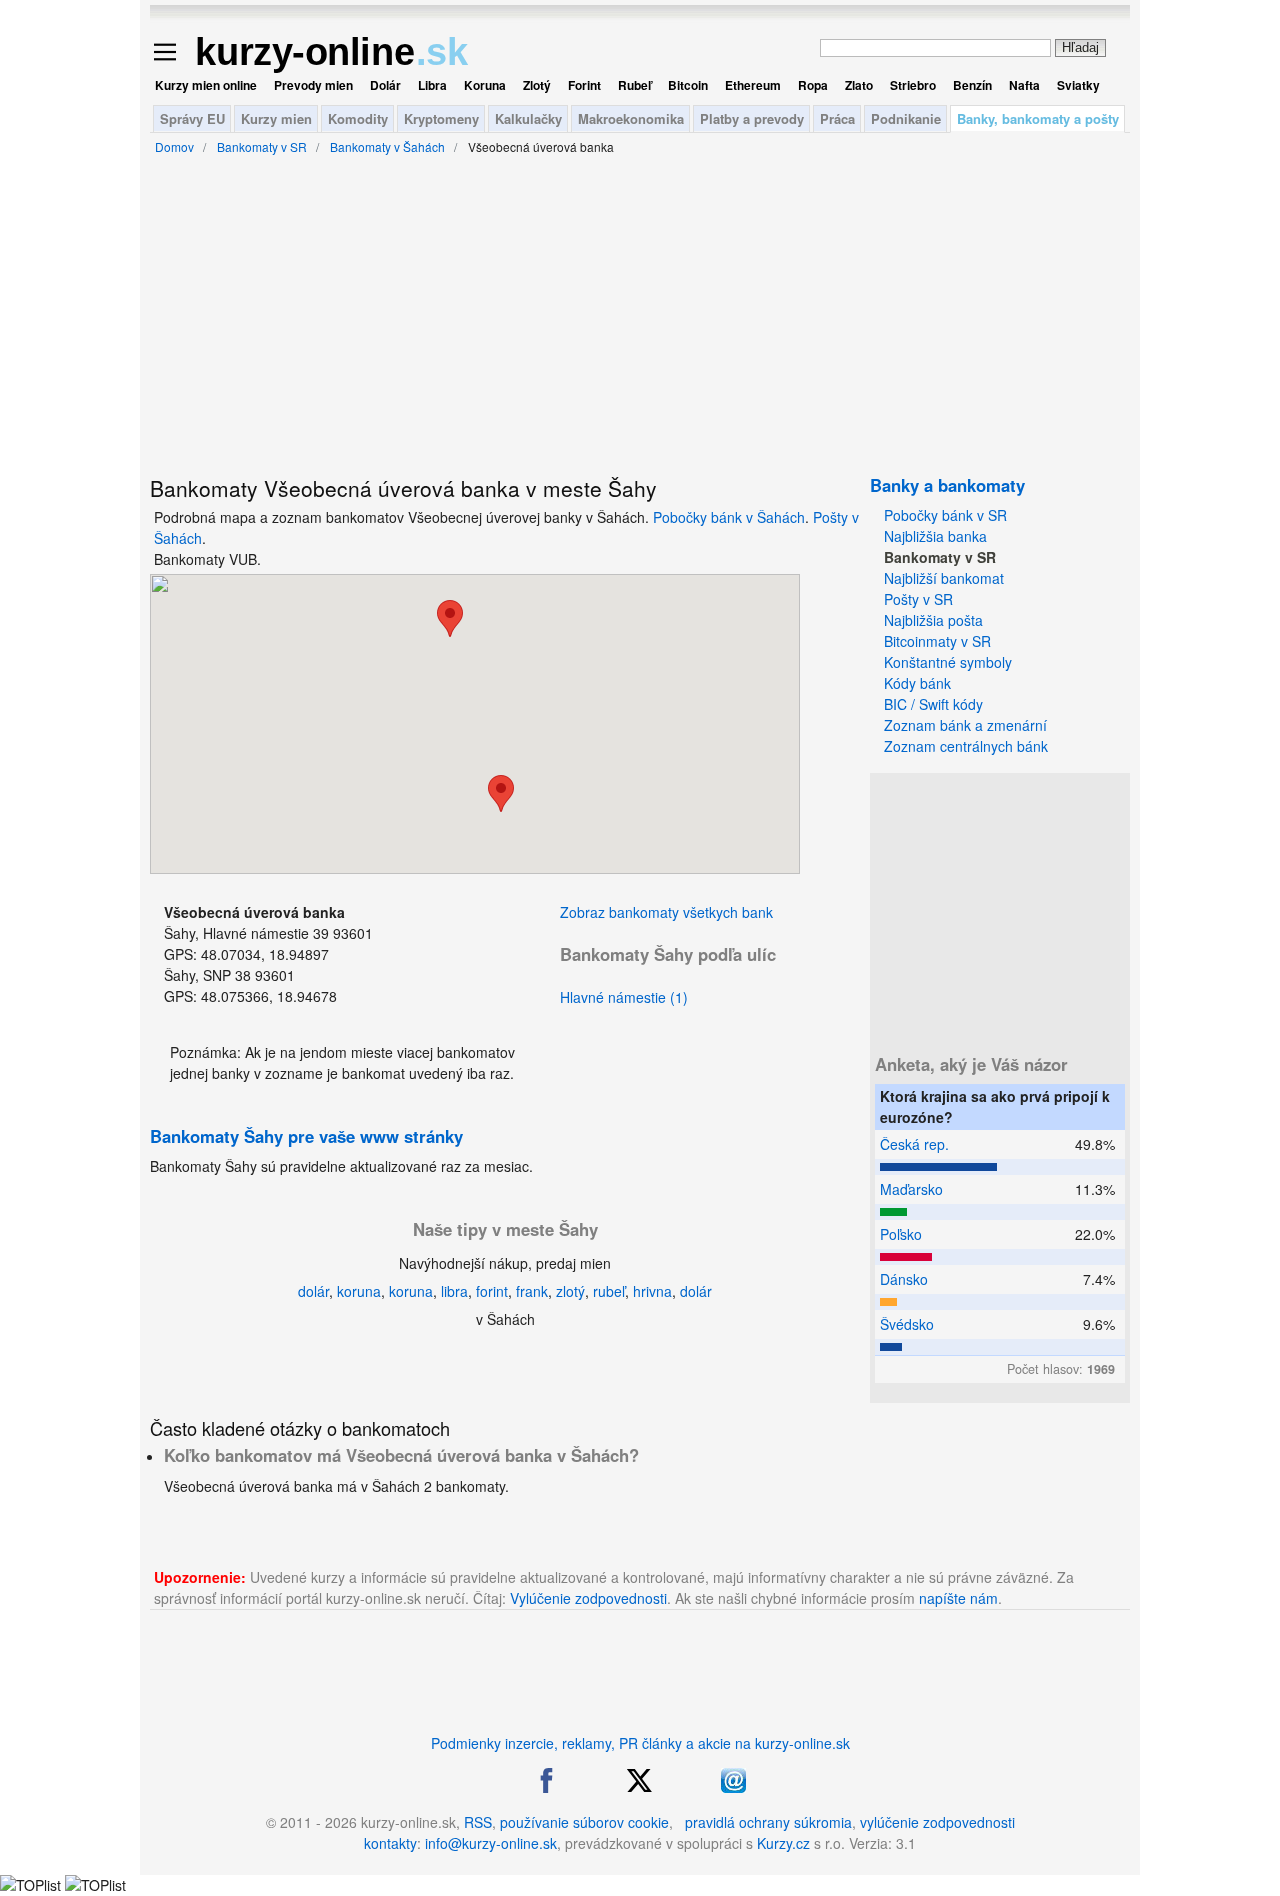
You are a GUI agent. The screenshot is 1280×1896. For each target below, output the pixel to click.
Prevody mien (313, 85)
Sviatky (1078, 85)
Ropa (813, 85)
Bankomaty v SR (940, 557)
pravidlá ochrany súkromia (768, 1822)
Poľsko (901, 1234)
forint (492, 1291)
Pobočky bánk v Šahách (729, 517)
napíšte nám (958, 1598)
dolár (313, 1291)
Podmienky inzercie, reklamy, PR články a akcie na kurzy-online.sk (640, 1743)
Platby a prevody (752, 118)
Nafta (1024, 85)
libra (454, 1291)
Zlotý (537, 85)
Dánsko (904, 1279)
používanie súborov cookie (584, 1822)
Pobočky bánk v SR (945, 515)
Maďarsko (911, 1189)
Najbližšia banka (935, 536)
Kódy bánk (917, 683)
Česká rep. (914, 1144)
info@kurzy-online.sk (491, 1843)
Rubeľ (634, 85)
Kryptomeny (441, 118)
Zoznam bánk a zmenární (965, 725)
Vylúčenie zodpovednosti (588, 1598)
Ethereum (753, 85)
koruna (359, 1291)
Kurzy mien (276, 118)
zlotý (570, 1291)
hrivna (652, 1291)
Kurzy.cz (783, 1843)
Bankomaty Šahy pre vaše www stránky (306, 1136)
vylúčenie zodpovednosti (937, 1822)
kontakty (390, 1843)
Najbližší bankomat (944, 578)
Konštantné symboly (948, 662)
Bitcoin (688, 85)
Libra (432, 85)
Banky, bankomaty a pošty (1038, 118)
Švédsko (907, 1324)
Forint (584, 85)
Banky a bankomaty (947, 485)
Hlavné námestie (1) (624, 997)
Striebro (913, 85)
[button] (501, 793)
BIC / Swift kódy (933, 704)
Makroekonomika (631, 118)
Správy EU (192, 118)
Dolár (385, 85)
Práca (837, 118)
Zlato (859, 85)
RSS (478, 1822)
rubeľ (609, 1291)
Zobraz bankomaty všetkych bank (666, 912)
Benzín (972, 85)
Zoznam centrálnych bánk (966, 746)
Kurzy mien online (206, 85)
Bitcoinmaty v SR (937, 641)
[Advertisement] (1000, 903)
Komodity (358, 118)
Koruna (485, 85)
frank (532, 1291)
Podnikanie (906, 118)
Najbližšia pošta (933, 620)
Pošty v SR (918, 599)
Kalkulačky (528, 118)
